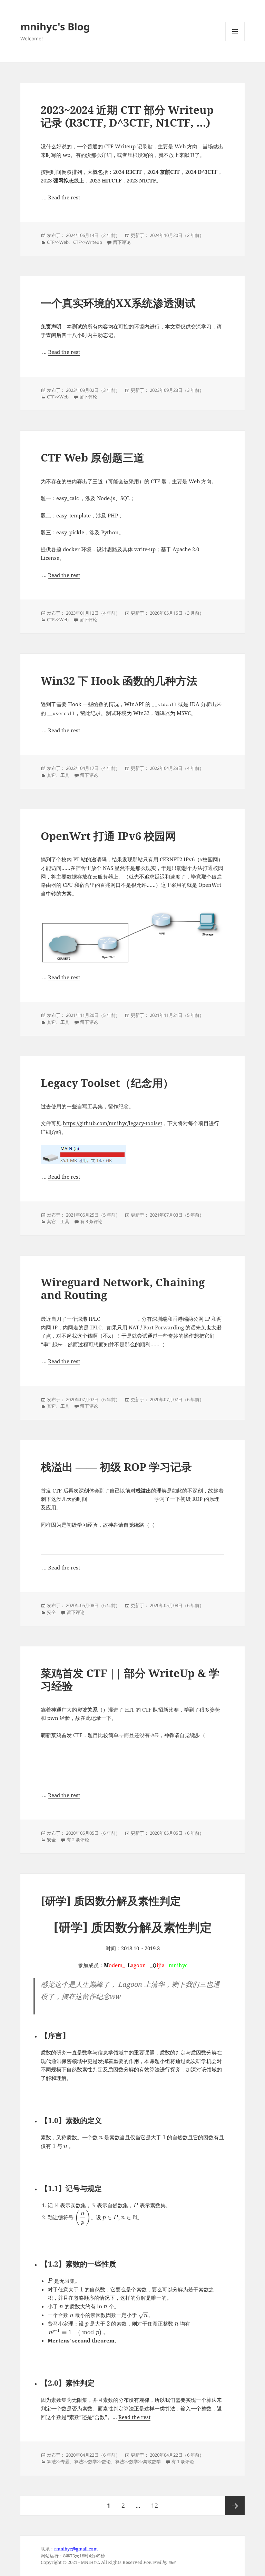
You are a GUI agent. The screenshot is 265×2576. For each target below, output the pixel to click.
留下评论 (122, 242)
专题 (65, 2461)
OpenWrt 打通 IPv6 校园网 (108, 836)
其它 (51, 775)
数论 (106, 2461)
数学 (92, 2461)
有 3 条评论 (91, 1221)
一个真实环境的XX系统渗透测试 (118, 303)
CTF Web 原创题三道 (92, 457)
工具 (65, 775)
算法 (51, 2461)
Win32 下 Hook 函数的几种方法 (119, 681)
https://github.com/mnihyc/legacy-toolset (112, 1123)
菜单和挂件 (235, 41)
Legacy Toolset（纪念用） (107, 1083)
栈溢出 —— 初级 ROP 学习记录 (116, 1467)
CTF (51, 242)
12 (154, 2505)
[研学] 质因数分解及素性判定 (111, 1901)
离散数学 (152, 2461)
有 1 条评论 (183, 2461)
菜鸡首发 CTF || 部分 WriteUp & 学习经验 (130, 1679)
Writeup (94, 242)
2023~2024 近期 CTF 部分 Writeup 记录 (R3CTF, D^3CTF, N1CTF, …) (127, 116)
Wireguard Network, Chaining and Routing (123, 1289)
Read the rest (64, 197)
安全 (51, 1612)
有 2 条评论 (78, 1840)
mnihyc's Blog (55, 26)
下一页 (235, 2506)
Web (64, 242)
